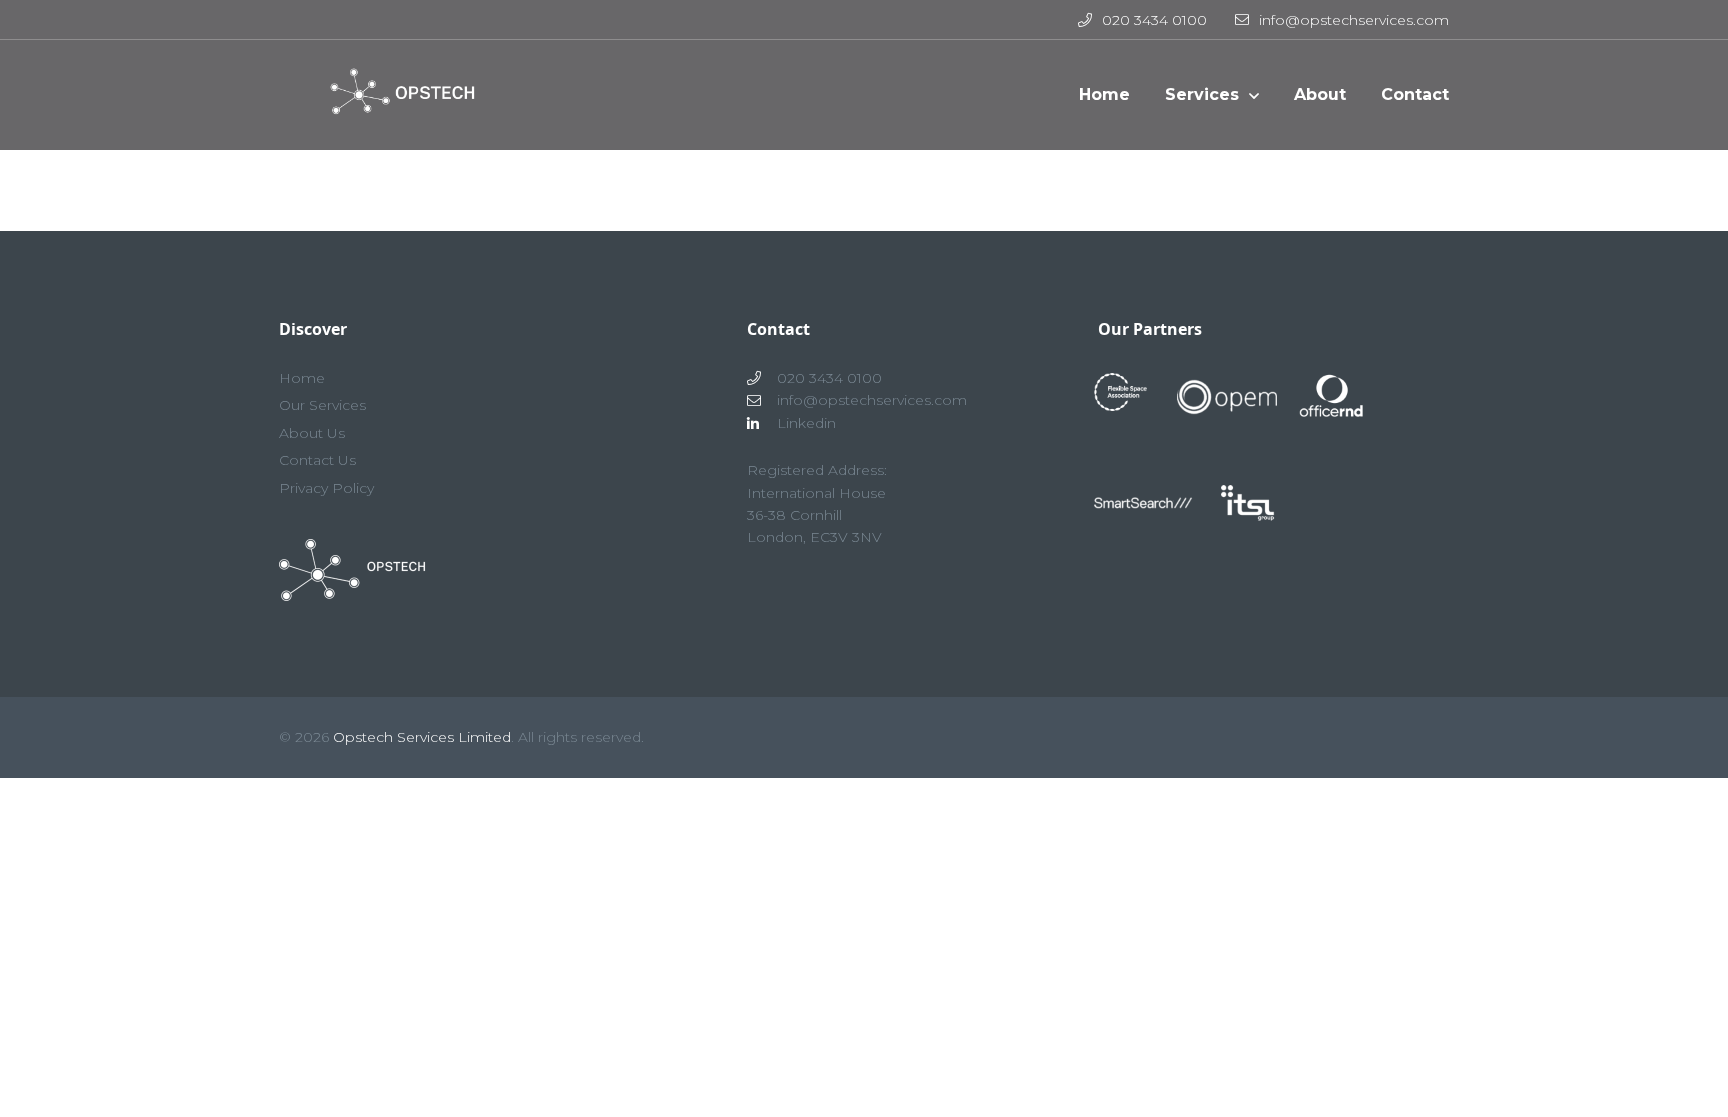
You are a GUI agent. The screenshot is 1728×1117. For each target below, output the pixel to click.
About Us (312, 433)
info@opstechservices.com (1354, 20)
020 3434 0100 (1154, 20)
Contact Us (317, 460)
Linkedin (806, 423)
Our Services (322, 405)
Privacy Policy (326, 488)
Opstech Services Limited (422, 737)
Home (302, 378)
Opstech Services (395, 105)
